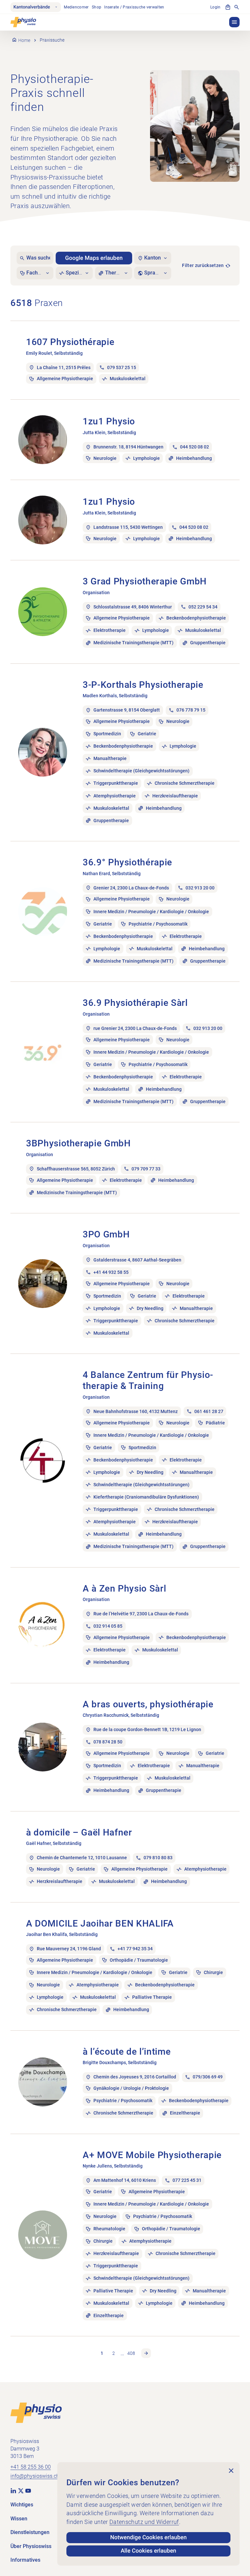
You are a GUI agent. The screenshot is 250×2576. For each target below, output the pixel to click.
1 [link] (102, 2353)
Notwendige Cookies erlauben (149, 2538)
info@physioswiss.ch (35, 2476)
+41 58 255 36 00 (31, 2467)
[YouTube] (28, 2490)
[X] (21, 2490)
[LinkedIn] (13, 2490)
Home (24, 40)
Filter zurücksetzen (203, 265)
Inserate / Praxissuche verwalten (134, 7)
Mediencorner (76, 7)
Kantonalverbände (32, 7)
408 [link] (131, 2353)
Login (215, 7)
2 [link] (114, 2353)
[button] (234, 22)
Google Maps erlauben (94, 258)
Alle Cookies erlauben (149, 2551)
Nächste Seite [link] (146, 2353)
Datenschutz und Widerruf (144, 2522)
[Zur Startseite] (36, 2412)
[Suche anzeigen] (237, 7)
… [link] (122, 2353)
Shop (97, 7)
